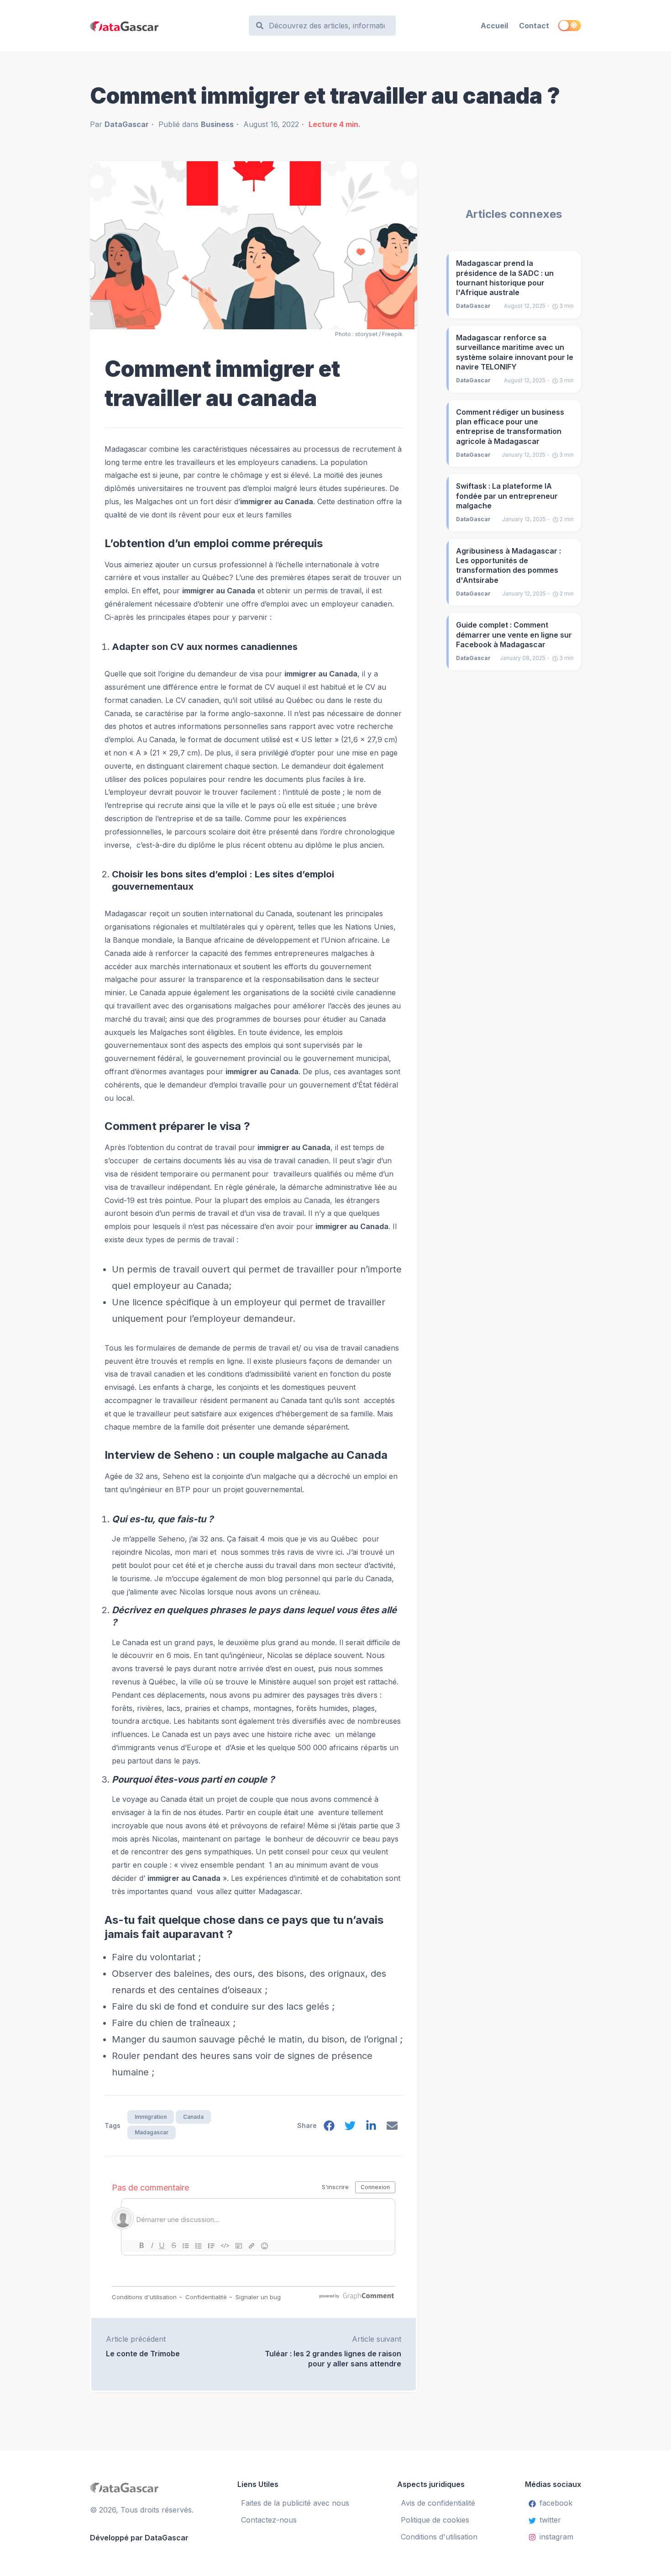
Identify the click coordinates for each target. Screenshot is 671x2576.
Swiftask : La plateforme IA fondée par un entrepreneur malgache (507, 496)
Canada (193, 2117)
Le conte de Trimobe (143, 2354)
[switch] (570, 26)
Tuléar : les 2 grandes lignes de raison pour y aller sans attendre (333, 2358)
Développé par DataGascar (139, 2538)
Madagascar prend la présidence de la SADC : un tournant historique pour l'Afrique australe (505, 278)
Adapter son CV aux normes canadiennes (205, 647)
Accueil (494, 26)
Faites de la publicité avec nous (295, 2503)
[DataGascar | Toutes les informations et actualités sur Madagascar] (165, 26)
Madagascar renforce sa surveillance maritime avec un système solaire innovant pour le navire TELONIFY (515, 352)
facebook (556, 2503)
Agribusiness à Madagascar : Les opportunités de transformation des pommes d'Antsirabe (508, 565)
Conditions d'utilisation (439, 2537)
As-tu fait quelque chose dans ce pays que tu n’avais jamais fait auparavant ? (244, 1927)
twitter (550, 2520)
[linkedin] (371, 2128)
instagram (556, 2537)
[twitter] (350, 2128)
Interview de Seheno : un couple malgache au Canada (246, 1455)
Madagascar (152, 2132)
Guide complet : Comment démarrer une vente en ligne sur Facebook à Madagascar (514, 635)
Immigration (151, 2117)
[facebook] (329, 2128)
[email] (392, 2128)
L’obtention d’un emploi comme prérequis (214, 543)
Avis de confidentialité (438, 2503)
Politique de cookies (435, 2520)
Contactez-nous (269, 2520)
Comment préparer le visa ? (177, 1126)
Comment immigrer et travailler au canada (222, 383)
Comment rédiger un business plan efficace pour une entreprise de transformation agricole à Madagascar (510, 427)
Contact (534, 26)
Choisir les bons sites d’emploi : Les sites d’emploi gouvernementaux (223, 880)
